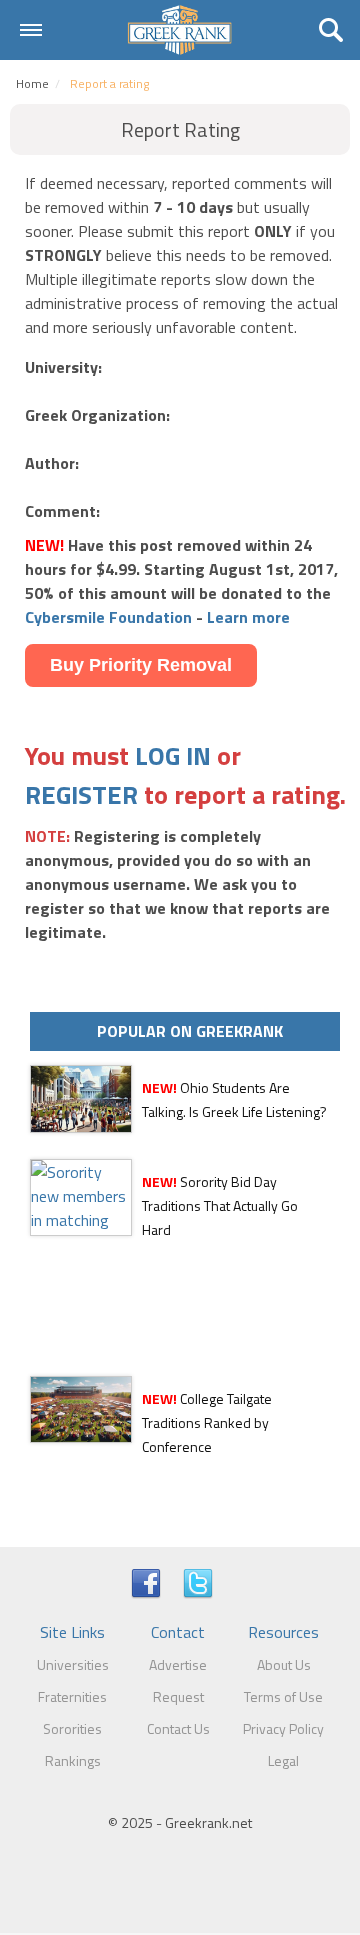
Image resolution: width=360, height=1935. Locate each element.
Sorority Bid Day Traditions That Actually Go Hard (220, 1205)
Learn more (248, 617)
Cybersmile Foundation (108, 617)
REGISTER (81, 794)
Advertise (178, 1664)
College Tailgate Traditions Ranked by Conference (207, 1422)
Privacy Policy (283, 1728)
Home (32, 83)
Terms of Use (283, 1696)
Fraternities (72, 1696)
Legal (283, 1760)
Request (178, 1696)
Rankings (73, 1760)
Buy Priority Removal (141, 665)
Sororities (72, 1728)
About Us (284, 1664)
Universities (73, 1664)
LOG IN (173, 755)
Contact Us (178, 1728)
